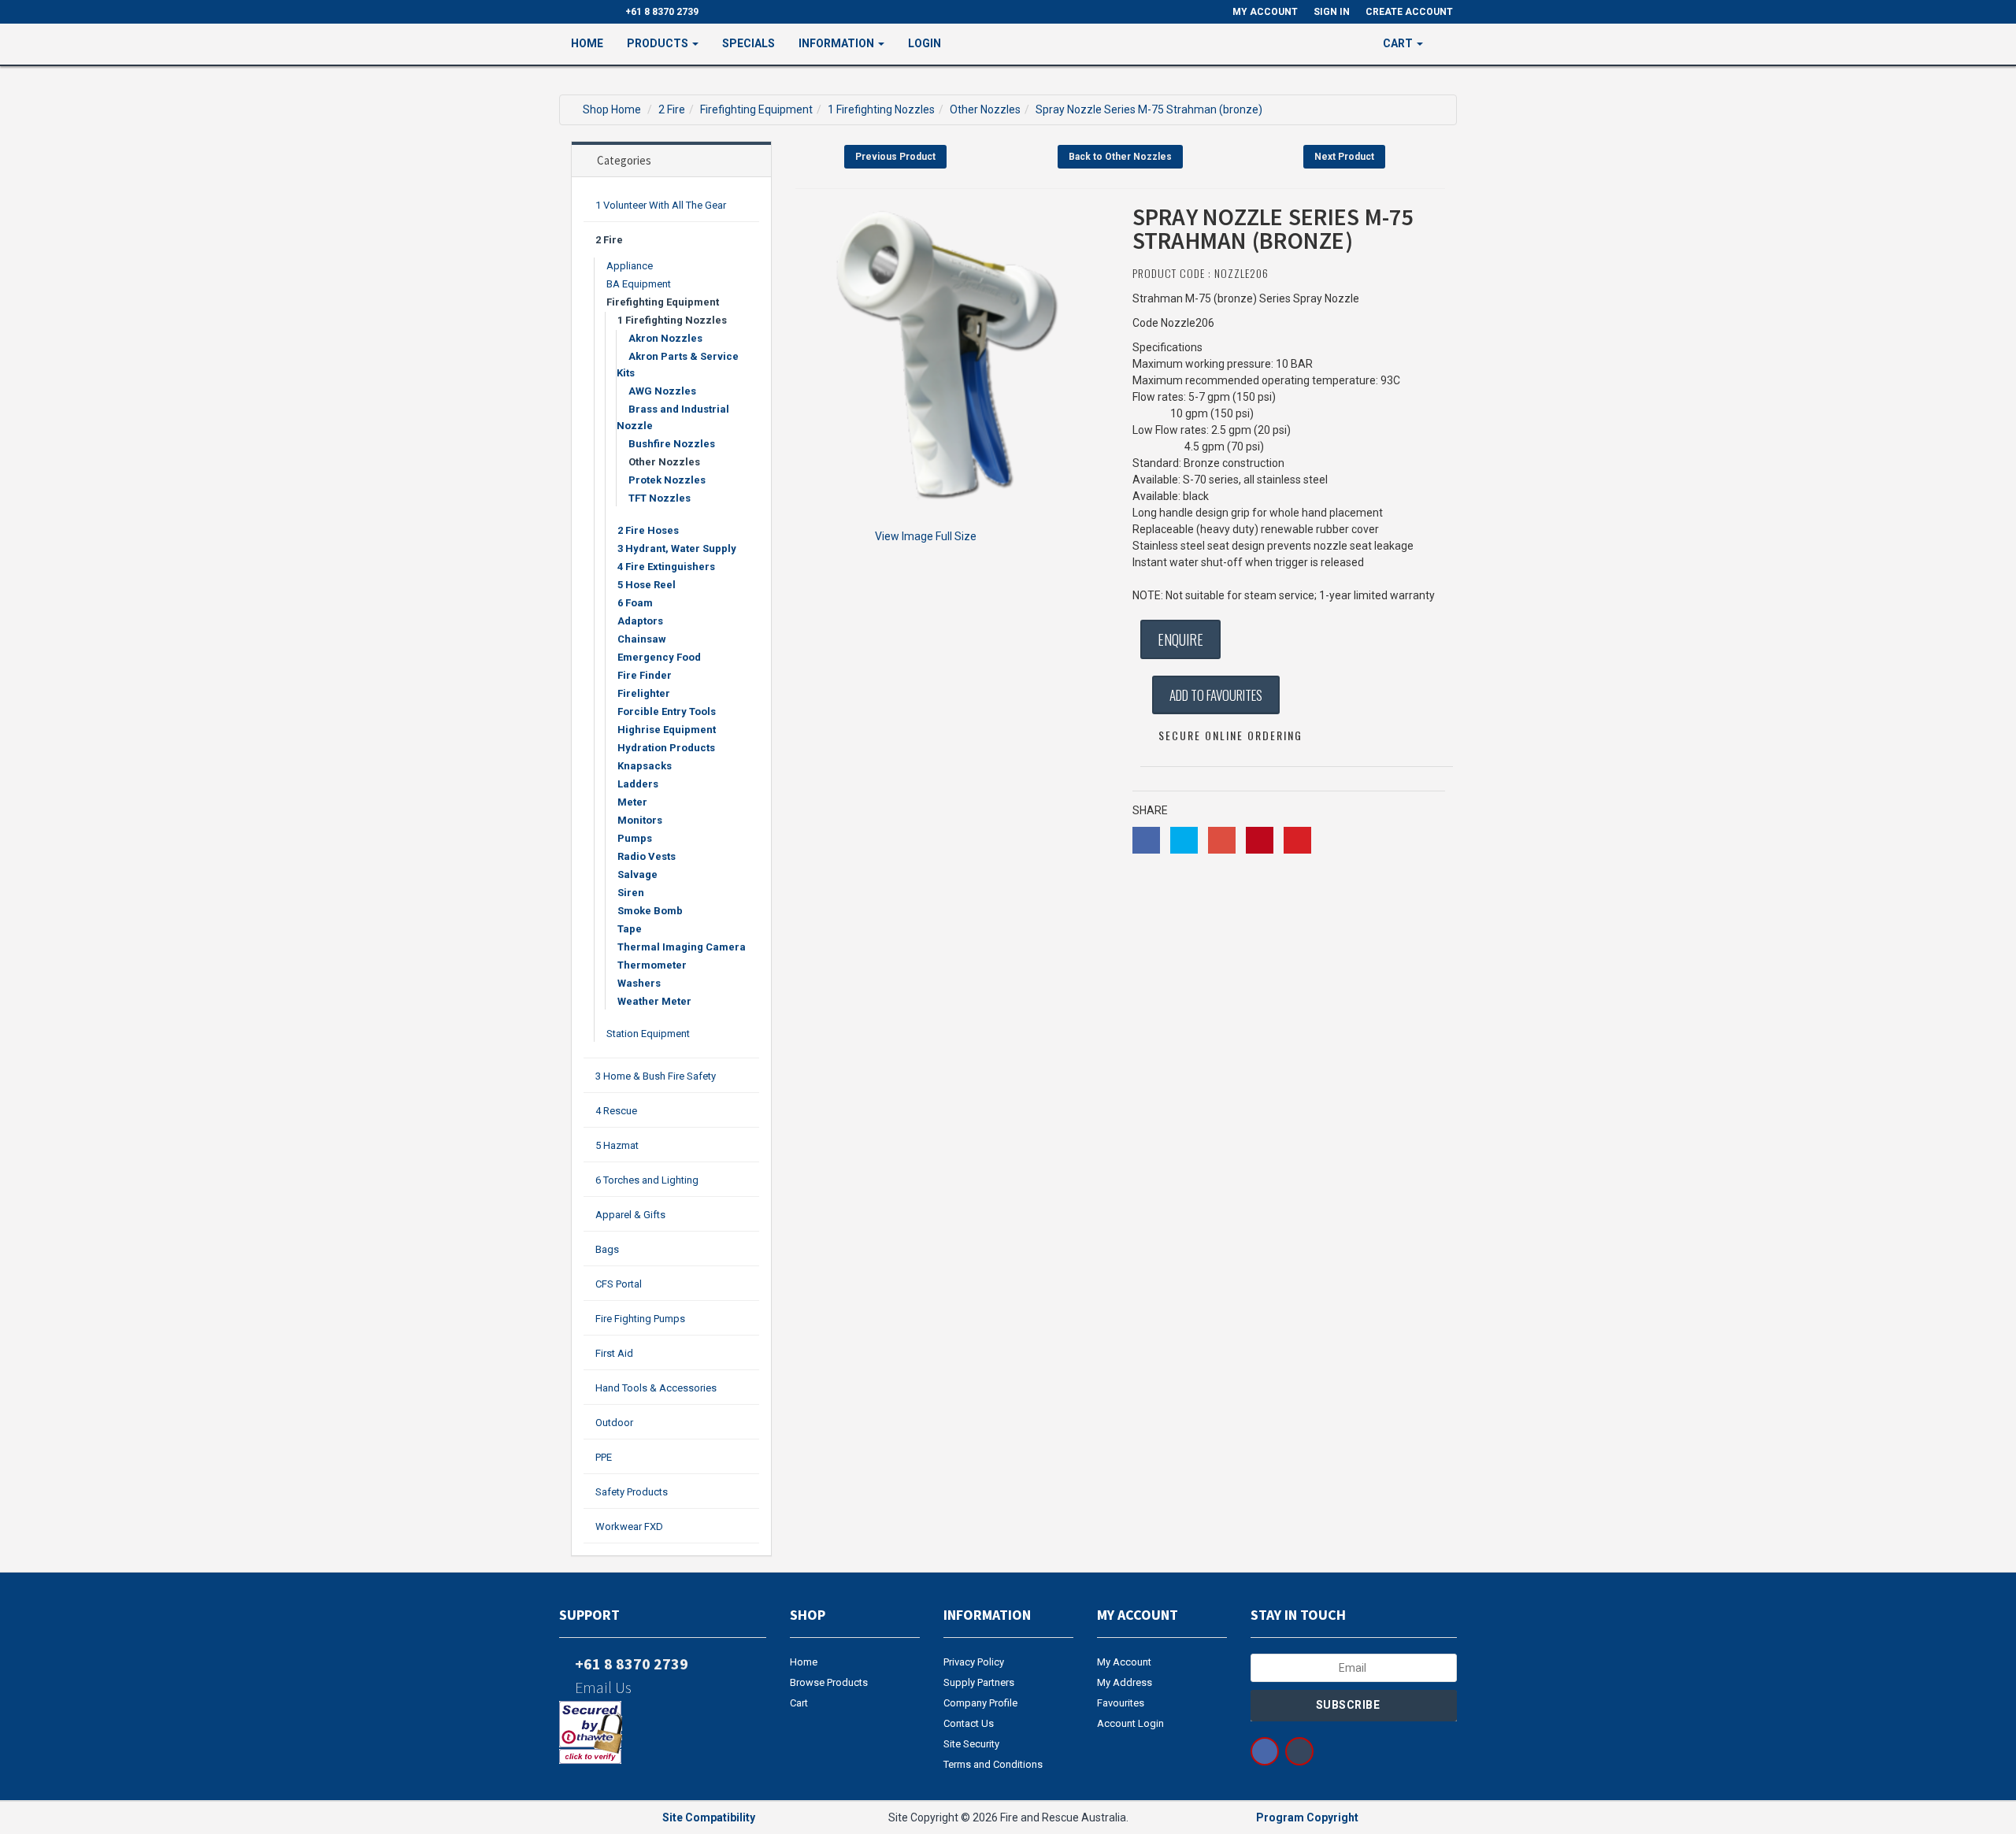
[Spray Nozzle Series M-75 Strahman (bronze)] (952, 361)
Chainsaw (642, 639)
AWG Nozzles (662, 391)
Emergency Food (659, 657)
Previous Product (895, 157)
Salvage (637, 874)
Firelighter (644, 693)
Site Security (971, 1744)
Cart (799, 1703)
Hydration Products (666, 748)
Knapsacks (645, 766)
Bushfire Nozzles (672, 444)
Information (838, 43)
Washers (639, 983)
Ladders (638, 784)
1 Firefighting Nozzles (881, 109)
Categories (624, 160)
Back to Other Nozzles (1120, 157)
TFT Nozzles (660, 498)
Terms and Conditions (993, 1764)
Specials (749, 43)
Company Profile (980, 1703)
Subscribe (1349, 1705)
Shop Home (612, 109)
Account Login (1130, 1723)
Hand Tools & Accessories (656, 1388)
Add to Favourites (1216, 695)
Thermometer (652, 965)
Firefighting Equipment (756, 109)
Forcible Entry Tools (667, 711)
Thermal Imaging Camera (682, 947)
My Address (1125, 1682)
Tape (630, 929)
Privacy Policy (974, 1662)
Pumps (635, 838)
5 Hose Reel (647, 585)
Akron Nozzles (665, 338)
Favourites (1121, 1703)
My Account (1124, 1662)
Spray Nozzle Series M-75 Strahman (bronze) (1149, 109)
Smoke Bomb (650, 911)
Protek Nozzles (667, 480)
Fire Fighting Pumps (640, 1319)
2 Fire (672, 109)
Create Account (1409, 12)
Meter (632, 802)
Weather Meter (654, 1001)
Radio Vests (647, 856)
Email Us (602, 1687)
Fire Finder (645, 675)
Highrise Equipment (667, 730)
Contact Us (969, 1723)
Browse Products (829, 1682)
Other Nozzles (985, 109)
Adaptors (640, 621)
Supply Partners (979, 1682)
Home (587, 43)
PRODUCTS (659, 43)
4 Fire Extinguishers (666, 567)
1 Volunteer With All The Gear (661, 205)
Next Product (1344, 157)
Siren (631, 893)
